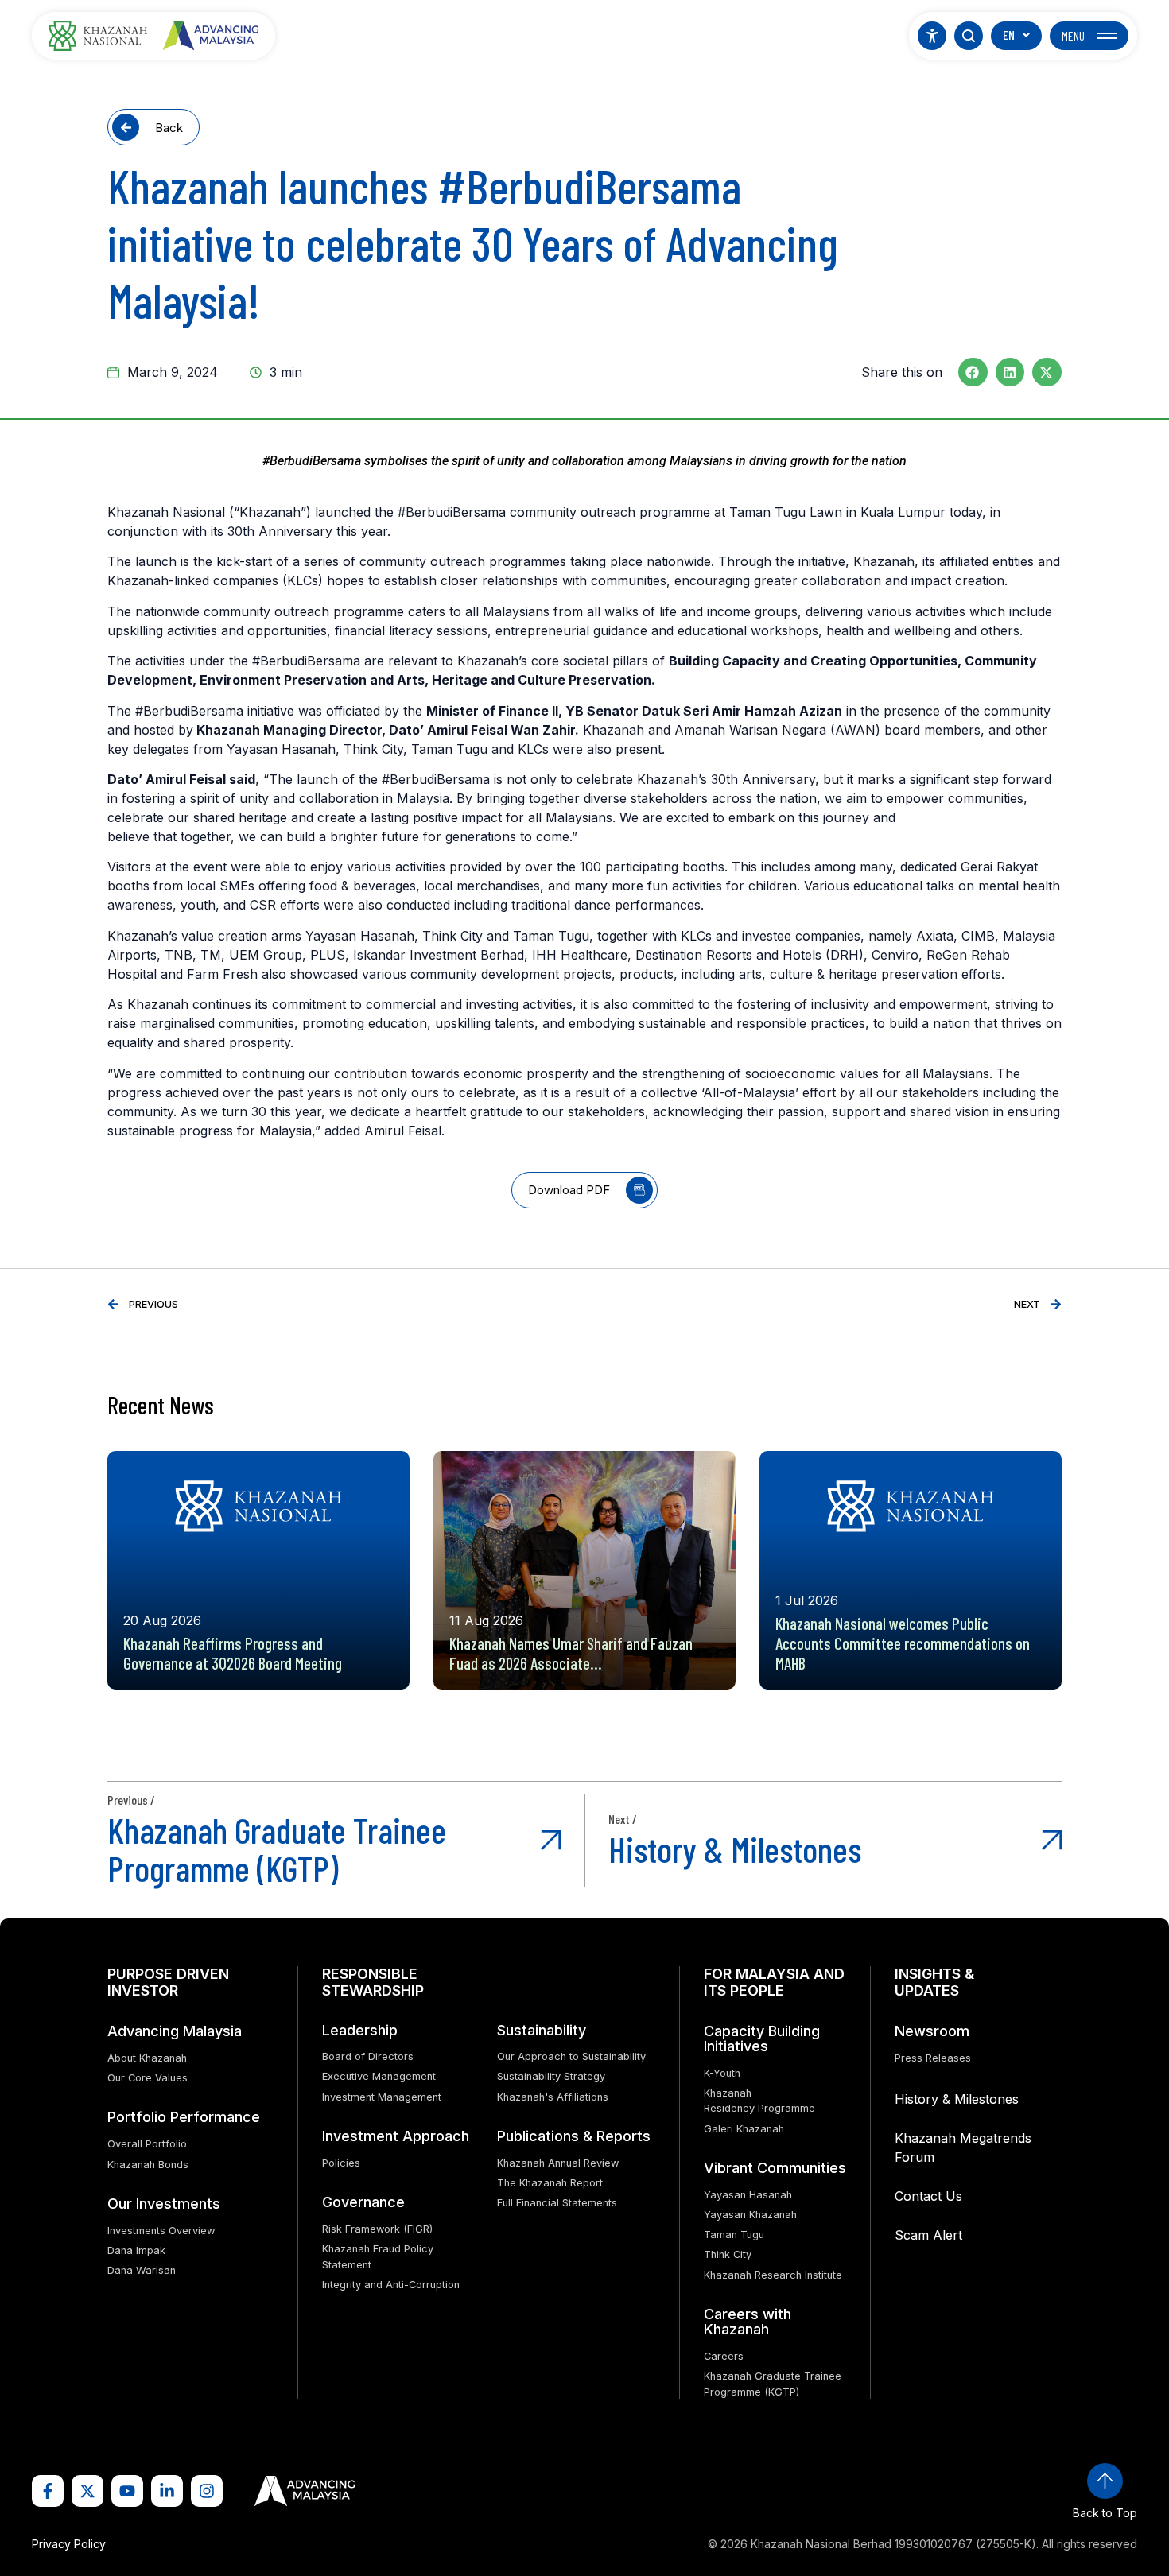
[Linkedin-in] (167, 2491)
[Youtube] (127, 2491)
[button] (973, 372)
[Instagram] (207, 2491)
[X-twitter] (87, 2491)
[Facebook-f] (48, 2491)
